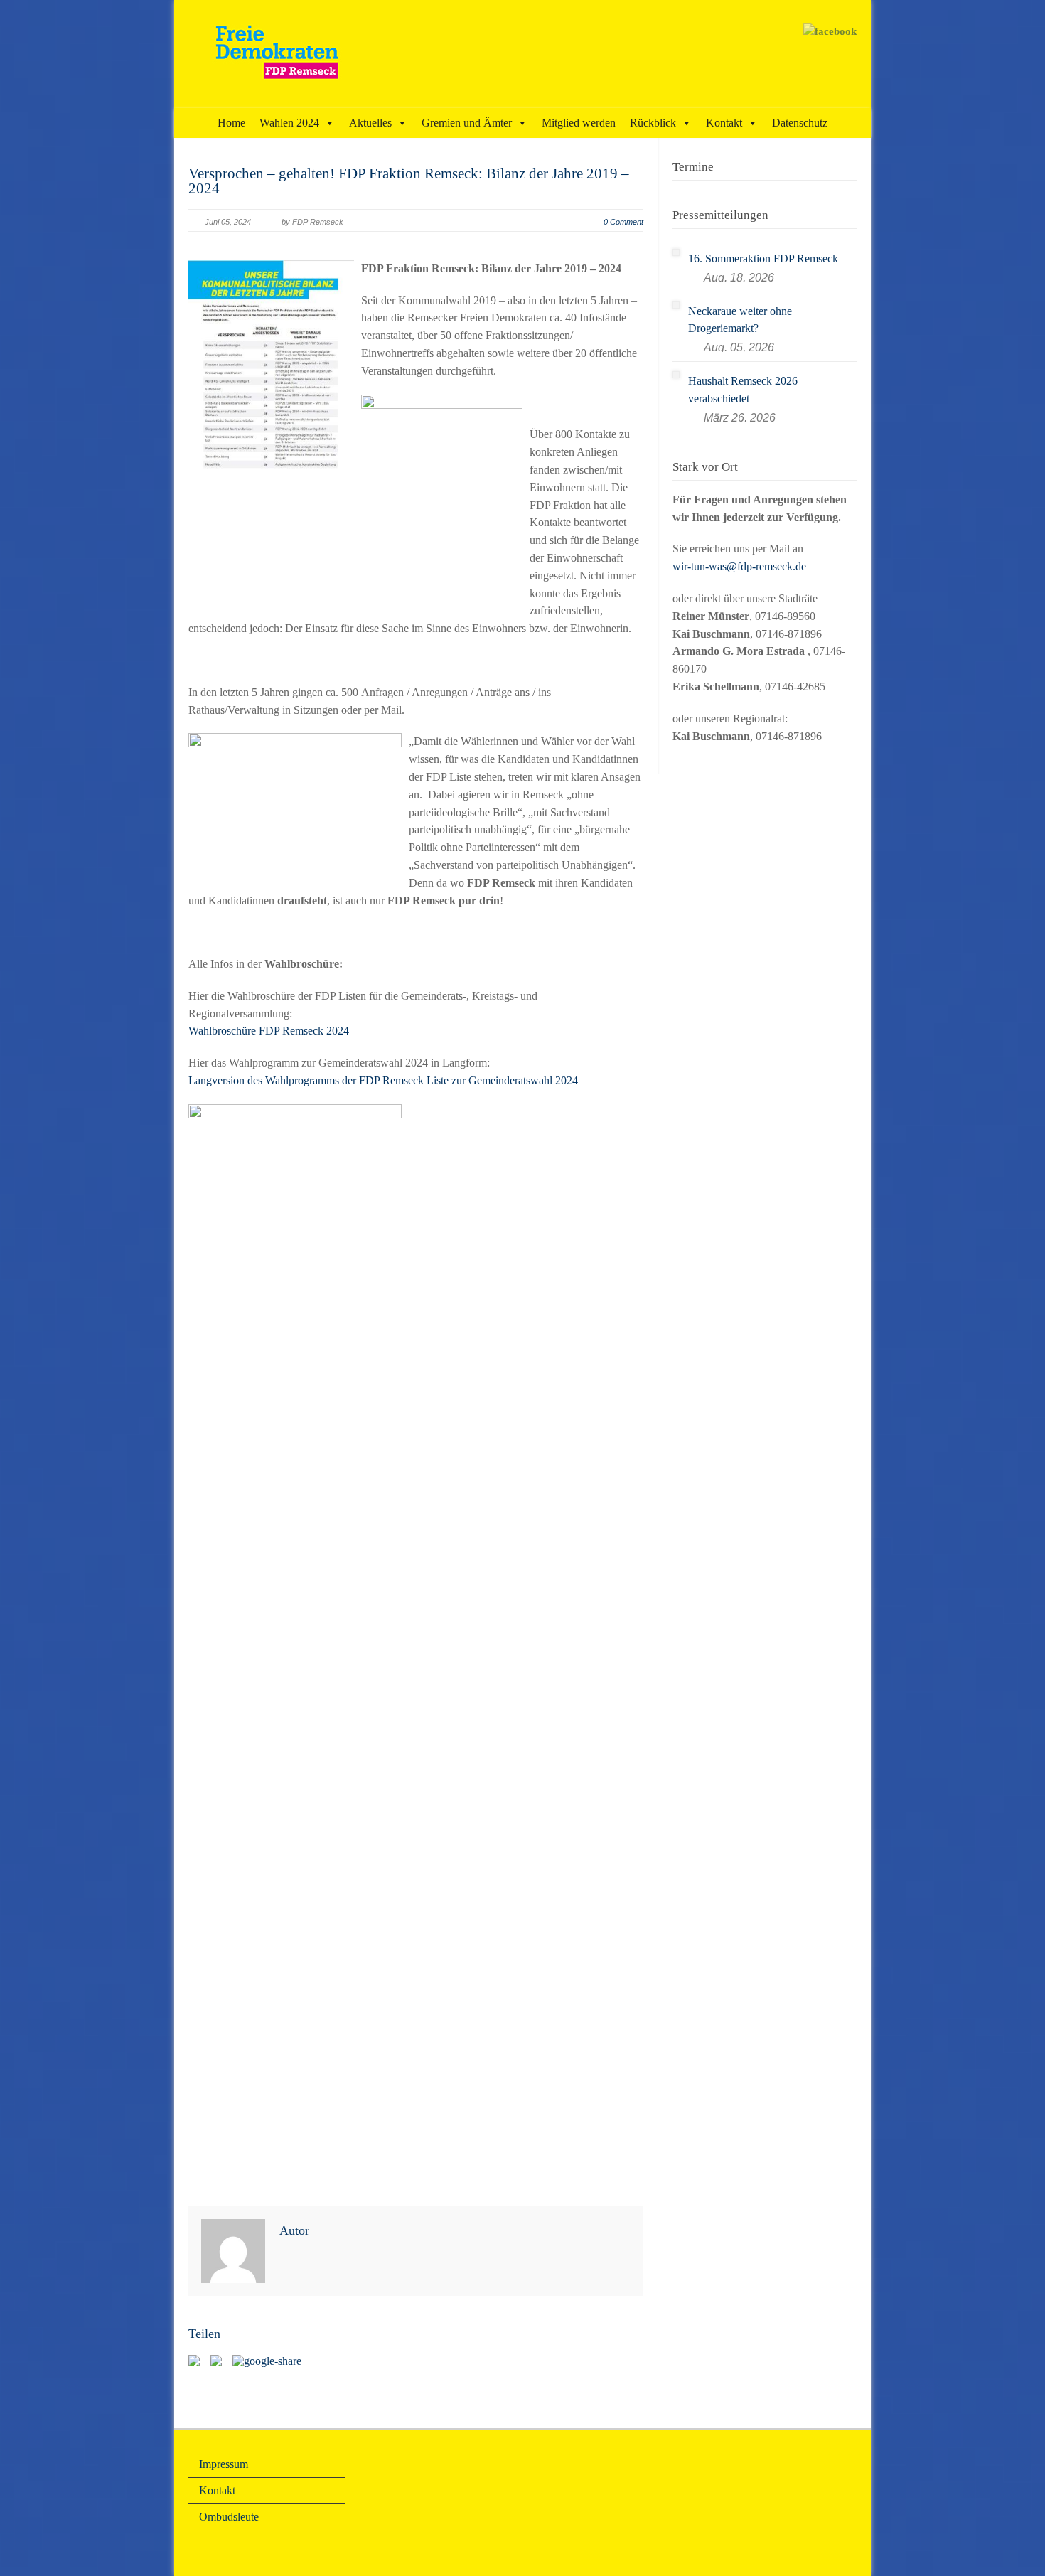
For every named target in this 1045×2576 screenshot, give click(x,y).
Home (231, 123)
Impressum (224, 2464)
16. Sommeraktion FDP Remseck (763, 258)
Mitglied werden (579, 123)
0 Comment (623, 222)
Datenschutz (800, 123)
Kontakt (724, 123)
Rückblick (653, 123)
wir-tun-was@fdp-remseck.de (739, 566)
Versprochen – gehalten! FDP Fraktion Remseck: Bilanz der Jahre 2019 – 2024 (409, 181)
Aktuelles (370, 123)
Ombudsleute (229, 2517)
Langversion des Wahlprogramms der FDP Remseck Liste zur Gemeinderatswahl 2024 (383, 1080)
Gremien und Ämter (467, 123)
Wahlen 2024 (289, 123)
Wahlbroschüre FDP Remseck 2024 (269, 1031)
